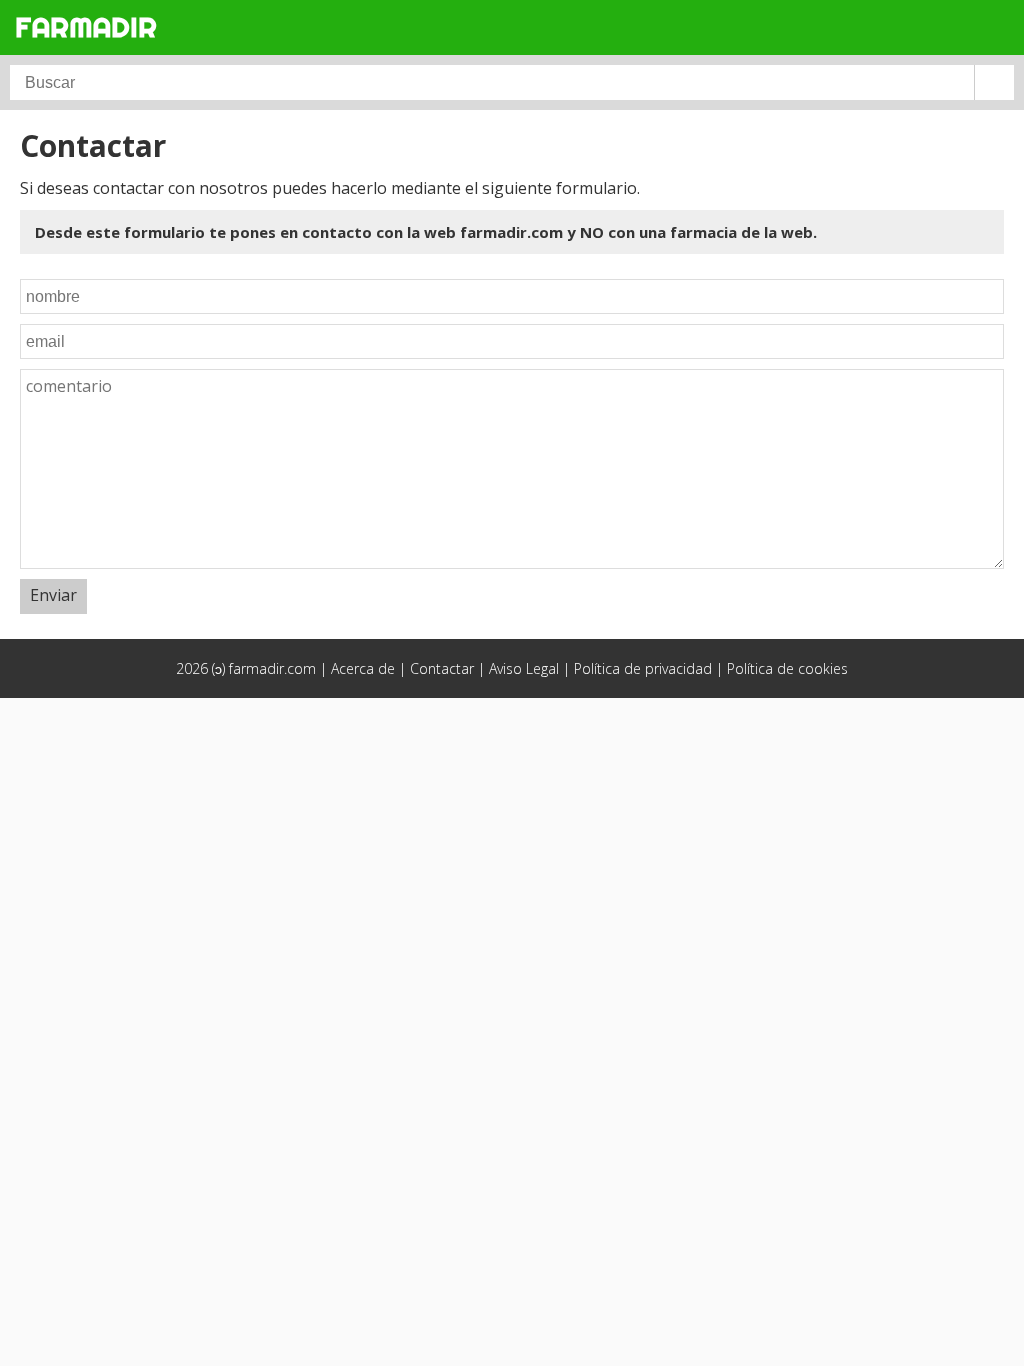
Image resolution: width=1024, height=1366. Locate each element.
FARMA (86, 26)
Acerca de (363, 668)
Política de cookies (787, 668)
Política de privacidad (643, 668)
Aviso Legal (524, 668)
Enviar (53, 595)
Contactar (442, 668)
